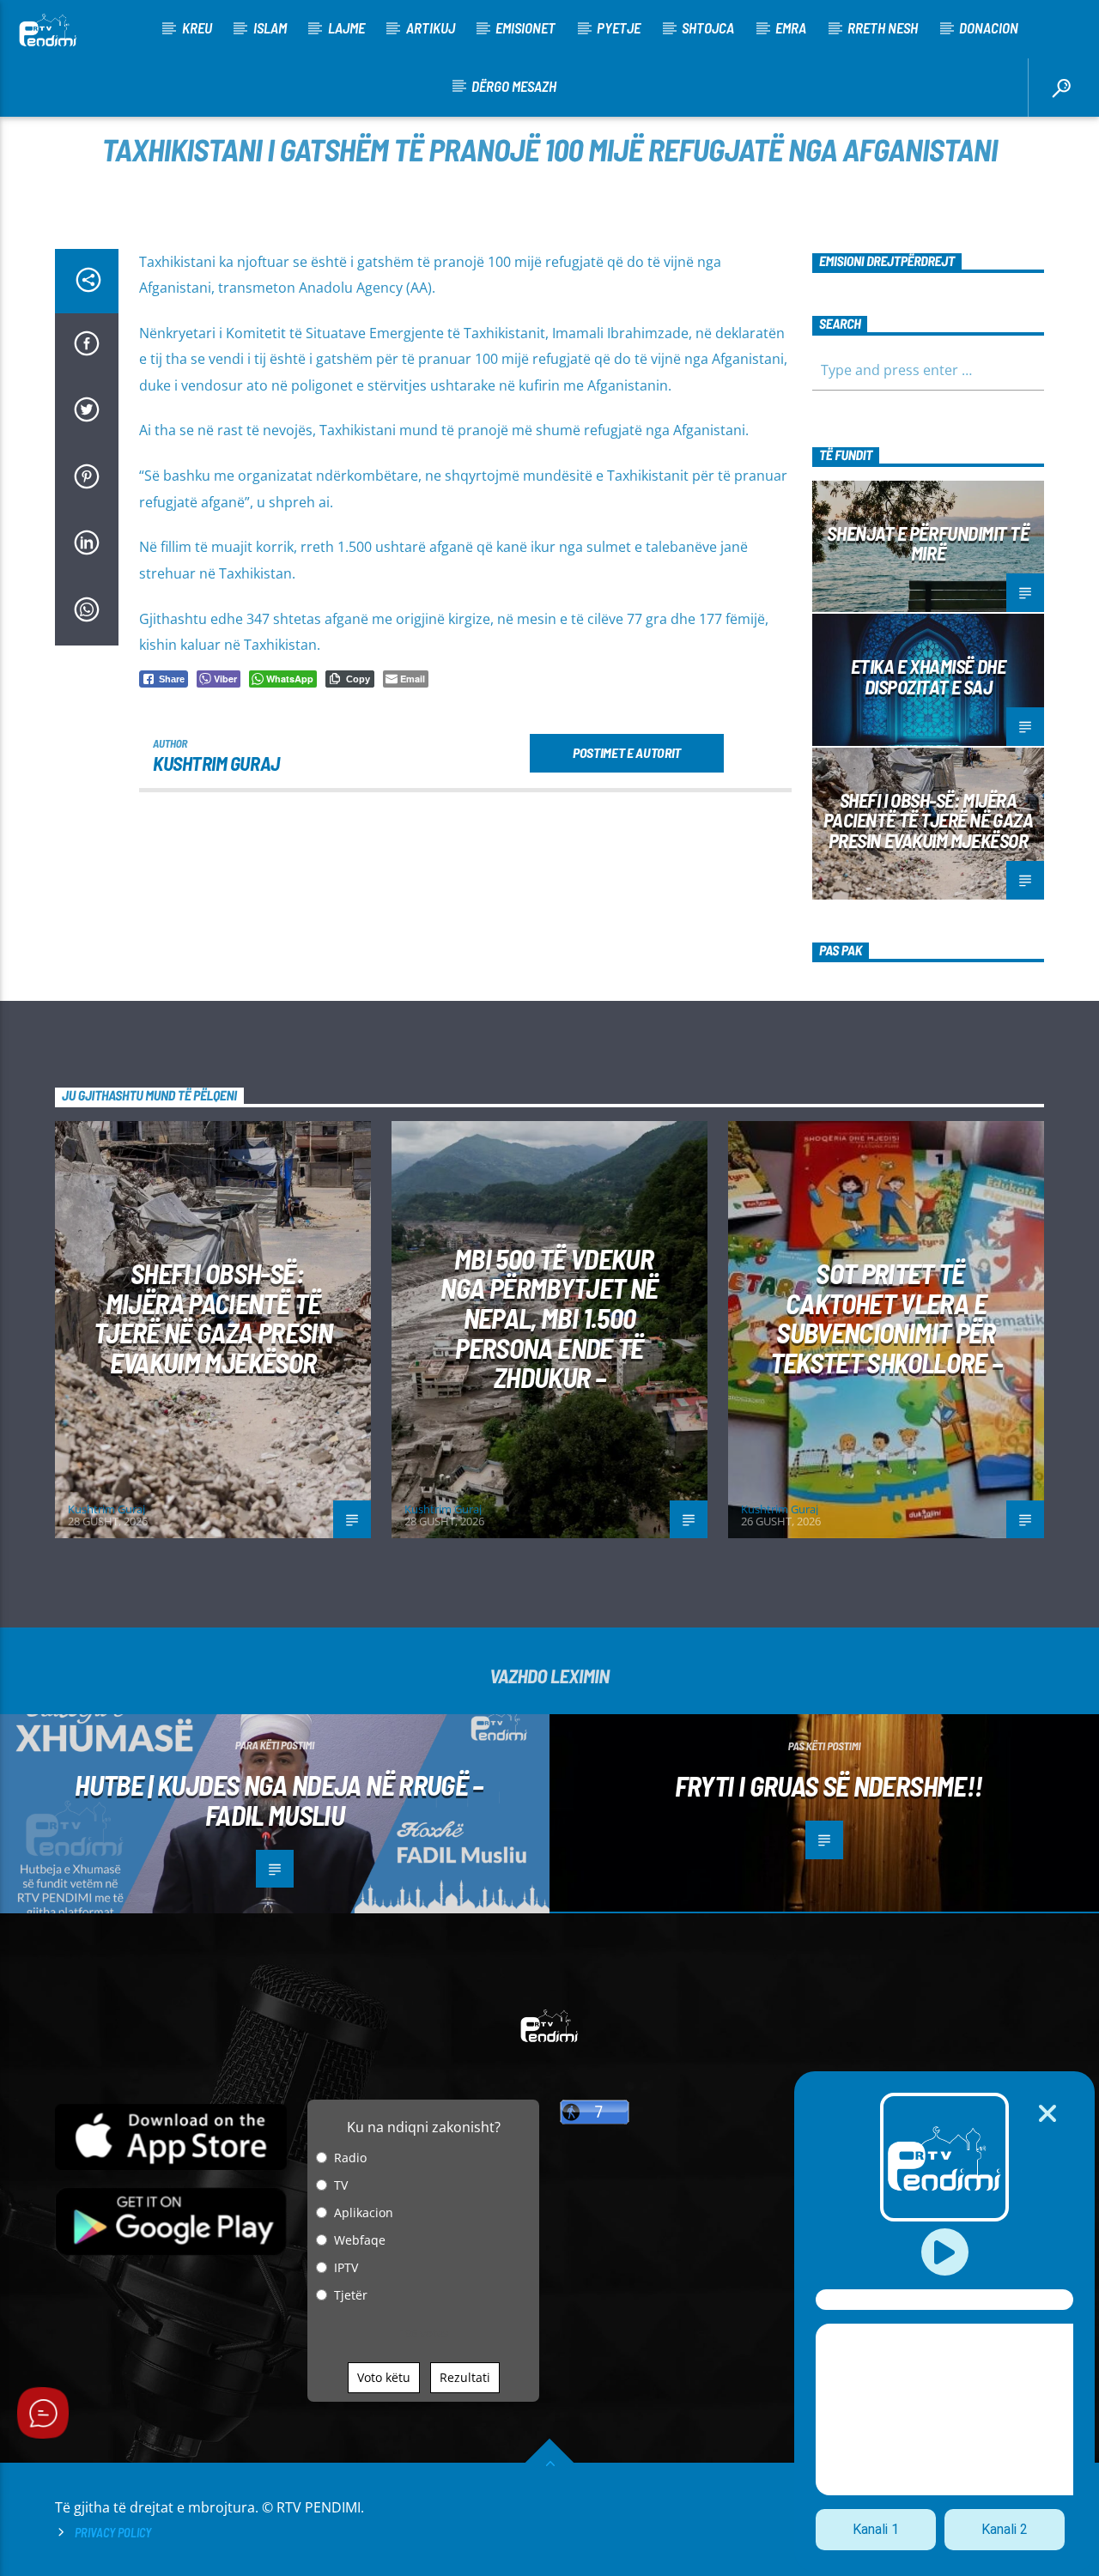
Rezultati (465, 2377)
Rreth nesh (883, 27)
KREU (197, 27)
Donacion (989, 27)
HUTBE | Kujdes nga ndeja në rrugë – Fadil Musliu (279, 1800)
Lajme (346, 27)
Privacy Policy (113, 2533)
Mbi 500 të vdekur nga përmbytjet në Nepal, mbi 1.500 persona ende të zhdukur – (549, 1318)
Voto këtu (384, 2377)
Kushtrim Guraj (216, 763)
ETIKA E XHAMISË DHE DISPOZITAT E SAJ (928, 676)
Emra (791, 27)
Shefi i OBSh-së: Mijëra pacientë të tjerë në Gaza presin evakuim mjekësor (929, 821)
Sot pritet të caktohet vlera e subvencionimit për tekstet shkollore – (886, 1318)
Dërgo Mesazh (514, 86)
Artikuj (431, 27)
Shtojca (708, 27)
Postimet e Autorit (627, 752)
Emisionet (525, 27)
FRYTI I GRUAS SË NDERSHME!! (829, 1785)
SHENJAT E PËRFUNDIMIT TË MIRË (928, 543)
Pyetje (619, 27)
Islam (270, 27)
